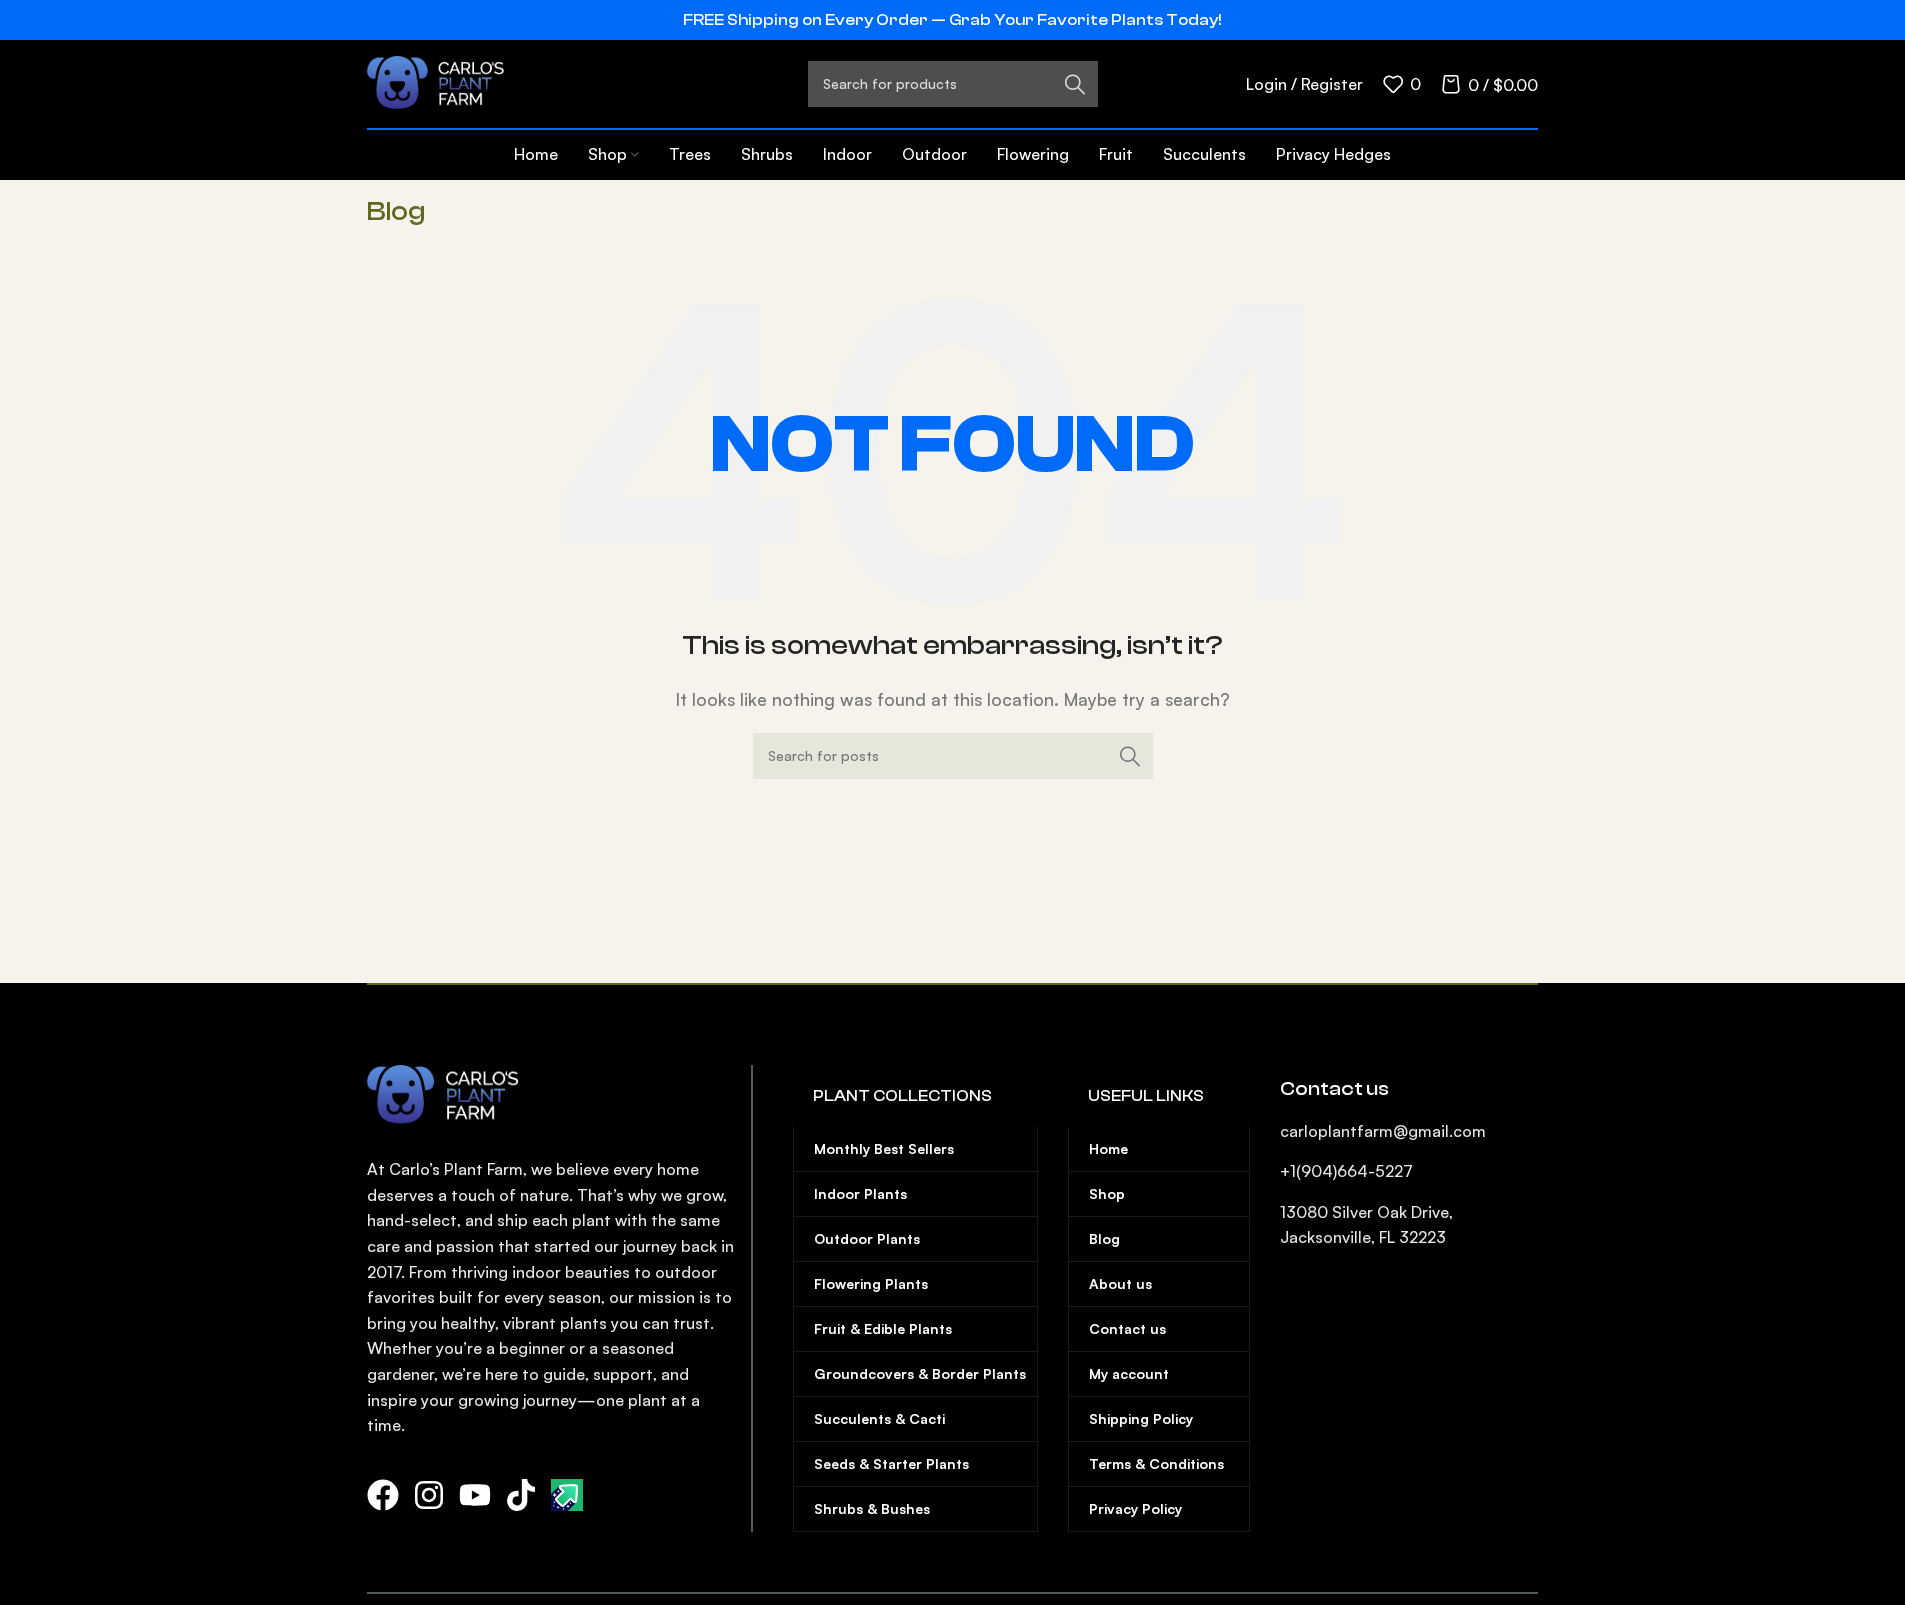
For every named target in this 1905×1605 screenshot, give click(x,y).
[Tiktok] (521, 1495)
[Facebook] (383, 1495)
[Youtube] (475, 1495)
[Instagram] (429, 1495)
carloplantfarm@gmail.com (1383, 1131)
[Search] (1130, 756)
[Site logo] (442, 82)
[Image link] (450, 1094)
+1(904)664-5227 (1346, 1171)
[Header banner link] (952, 20)
